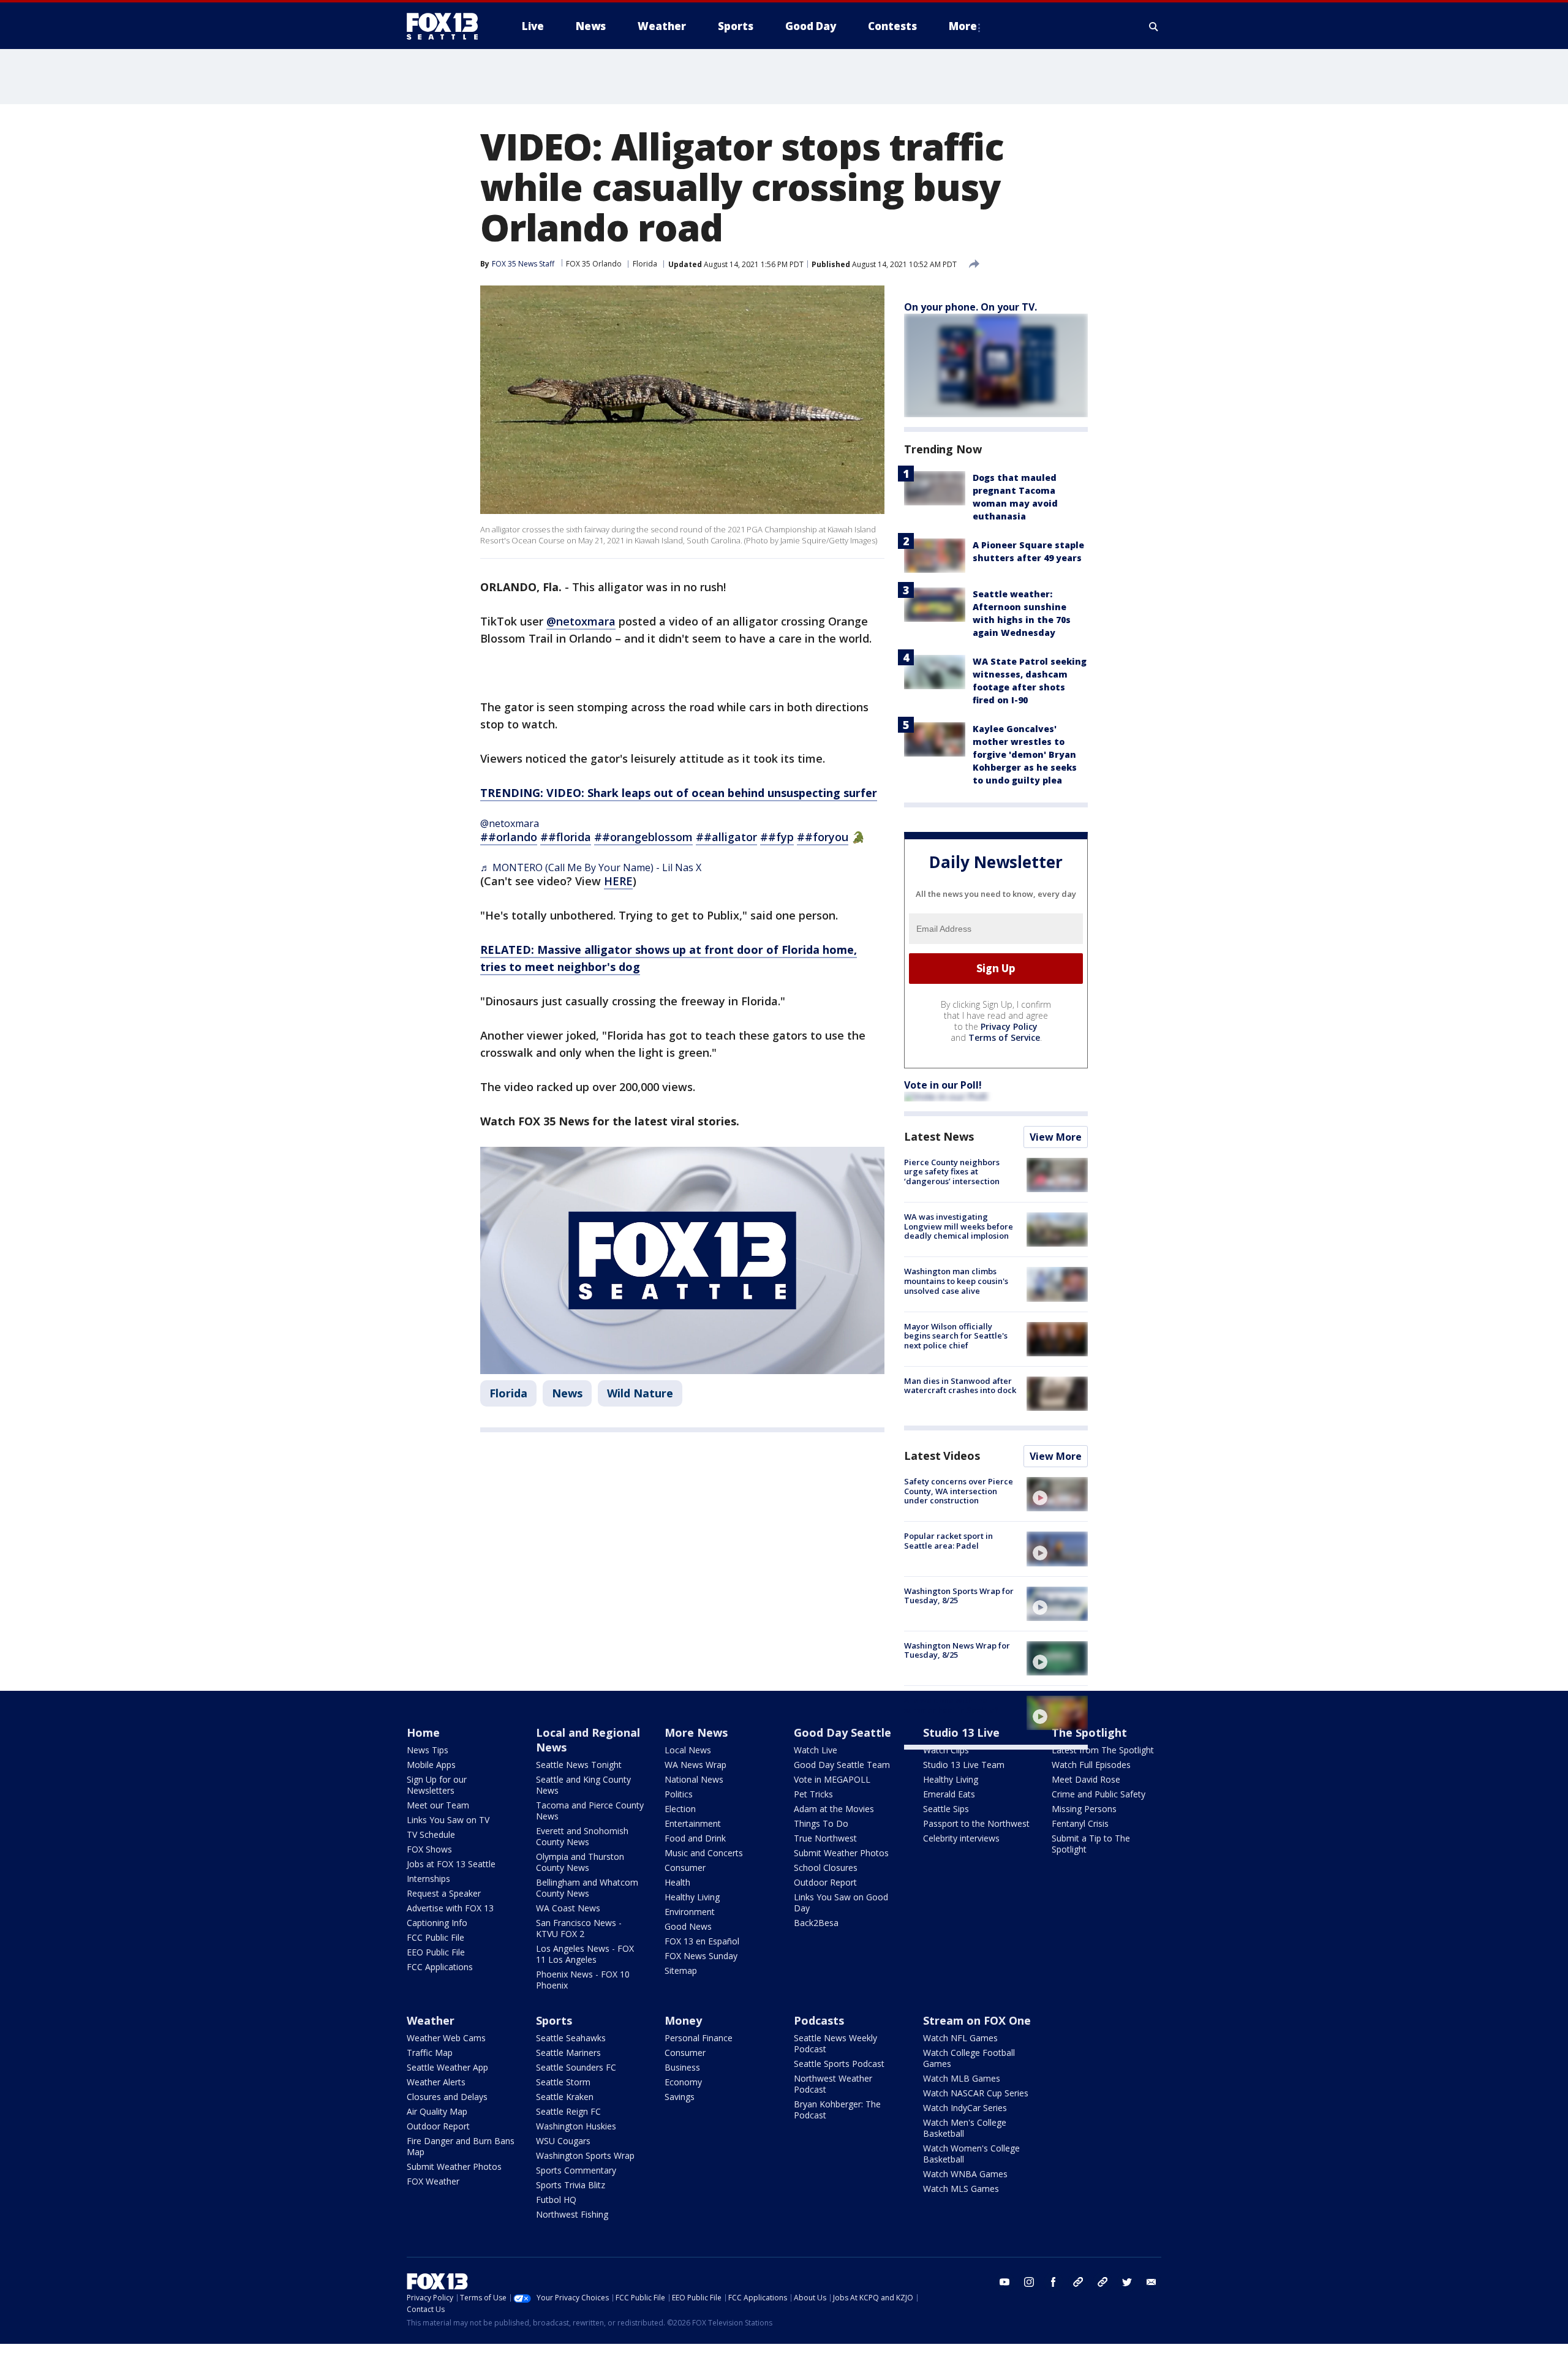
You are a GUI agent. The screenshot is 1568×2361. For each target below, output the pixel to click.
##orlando (509, 837)
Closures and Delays (447, 2097)
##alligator (726, 837)
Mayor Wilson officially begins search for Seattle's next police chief (956, 1336)
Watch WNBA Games (965, 2174)
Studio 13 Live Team (964, 1765)
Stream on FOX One (977, 2020)
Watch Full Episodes (1091, 1765)
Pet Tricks (813, 1794)
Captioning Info (437, 1923)
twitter (1127, 2282)
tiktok (1078, 2282)
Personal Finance (699, 2038)
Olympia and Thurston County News (580, 1862)
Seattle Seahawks (571, 2038)
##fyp (777, 837)
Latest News (939, 1136)
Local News (688, 1750)
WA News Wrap (695, 1765)
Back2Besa (816, 1923)
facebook (1053, 2282)
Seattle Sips (946, 1809)
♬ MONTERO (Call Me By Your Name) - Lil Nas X (591, 867)
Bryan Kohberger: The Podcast (837, 2110)
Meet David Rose (1086, 1779)
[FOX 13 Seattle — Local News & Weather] (447, 26)
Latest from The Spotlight (1103, 1750)
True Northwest (825, 1838)
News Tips (428, 1750)
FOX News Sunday (701, 1956)
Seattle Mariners (568, 2053)
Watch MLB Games (962, 2078)
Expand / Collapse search (1154, 26)
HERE (618, 881)
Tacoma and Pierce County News (590, 1811)
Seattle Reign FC (568, 2111)
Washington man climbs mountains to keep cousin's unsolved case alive (956, 1281)
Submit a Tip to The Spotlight (1091, 1844)
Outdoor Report (825, 1882)
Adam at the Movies (834, 1809)
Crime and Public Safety (1099, 1794)
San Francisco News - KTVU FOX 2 (579, 1928)
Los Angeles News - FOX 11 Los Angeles (585, 1954)
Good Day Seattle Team (842, 1765)
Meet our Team (438, 1805)
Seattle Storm (563, 2082)
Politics (679, 1794)
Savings (680, 2097)
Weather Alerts (436, 2082)
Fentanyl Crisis (1080, 1823)
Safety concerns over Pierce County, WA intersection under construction (959, 1491)
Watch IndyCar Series (965, 2108)
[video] (1057, 1494)
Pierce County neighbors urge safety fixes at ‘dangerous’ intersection (952, 1172)
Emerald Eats (949, 1794)
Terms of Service (1004, 1037)
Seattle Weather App (447, 2067)
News (567, 1393)
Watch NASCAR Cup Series (976, 2093)
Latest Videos (942, 1456)
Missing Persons (1084, 1809)
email (1151, 2282)
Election (680, 1809)
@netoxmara (581, 621)
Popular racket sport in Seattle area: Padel (948, 1541)
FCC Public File (435, 1937)
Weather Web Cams (446, 2038)
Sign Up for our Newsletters (437, 1785)
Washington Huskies (576, 2126)
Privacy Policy (1009, 1026)
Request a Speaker (444, 1893)
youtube (1005, 2282)
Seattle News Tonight (579, 1765)
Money (683, 2020)
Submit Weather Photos (841, 1853)
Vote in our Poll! (943, 1085)
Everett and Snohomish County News (582, 1836)
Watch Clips (946, 1750)
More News (696, 1732)
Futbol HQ (556, 2200)
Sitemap (681, 1970)
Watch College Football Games (969, 2058)
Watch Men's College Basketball (965, 2128)
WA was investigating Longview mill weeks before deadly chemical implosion (959, 1226)
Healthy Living (692, 1897)
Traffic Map (430, 2053)
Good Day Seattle (842, 1732)
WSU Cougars (563, 2141)
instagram (1029, 2282)
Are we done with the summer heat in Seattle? (952, 1705)
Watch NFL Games (960, 2038)
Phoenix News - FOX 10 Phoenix (583, 1980)
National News (694, 1779)
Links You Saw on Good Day (841, 1902)
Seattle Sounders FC (576, 2067)
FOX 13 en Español (702, 1941)
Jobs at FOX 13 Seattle (451, 1864)
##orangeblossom (643, 837)
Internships (428, 1879)
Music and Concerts (704, 1853)
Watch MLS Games (961, 2189)
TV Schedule (431, 1834)
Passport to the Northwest (976, 1823)
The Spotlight (1089, 1732)
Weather (431, 2020)
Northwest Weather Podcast (833, 2084)
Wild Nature (640, 1393)
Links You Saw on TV (448, 1820)
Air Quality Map (437, 2111)
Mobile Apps (431, 1765)
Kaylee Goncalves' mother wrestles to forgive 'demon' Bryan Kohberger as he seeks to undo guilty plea (1025, 754)
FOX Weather (433, 2181)
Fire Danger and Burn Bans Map (461, 2146)
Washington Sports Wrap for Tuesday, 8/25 (959, 1596)
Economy (683, 2082)
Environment (690, 1912)
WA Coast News (568, 1908)
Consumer (685, 1868)
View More (1056, 1137)
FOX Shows (429, 1849)
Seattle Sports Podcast (839, 2064)
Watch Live (816, 1750)
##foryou (823, 837)
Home (423, 1732)
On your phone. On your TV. (971, 307)
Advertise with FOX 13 (450, 1908)
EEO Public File (436, 1952)
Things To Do (821, 1823)
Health (677, 1882)
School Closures (826, 1868)
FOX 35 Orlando (594, 264)
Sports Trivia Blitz (571, 2185)
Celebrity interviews (961, 1838)
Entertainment (693, 1823)
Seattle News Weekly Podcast (835, 2043)
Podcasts (819, 2020)
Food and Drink (695, 1838)
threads (1102, 2282)
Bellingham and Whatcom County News (587, 1888)
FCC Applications (440, 1967)
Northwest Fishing (572, 2214)
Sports (554, 2020)
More (963, 26)
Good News (688, 1926)
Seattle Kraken (565, 2097)
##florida (566, 837)
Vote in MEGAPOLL (832, 1779)
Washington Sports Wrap (585, 2155)
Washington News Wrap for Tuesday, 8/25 (957, 1650)
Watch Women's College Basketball (971, 2154)
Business (682, 2067)
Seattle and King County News (583, 1785)
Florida (645, 264)
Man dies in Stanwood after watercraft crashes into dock (960, 1386)
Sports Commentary (576, 2170)
